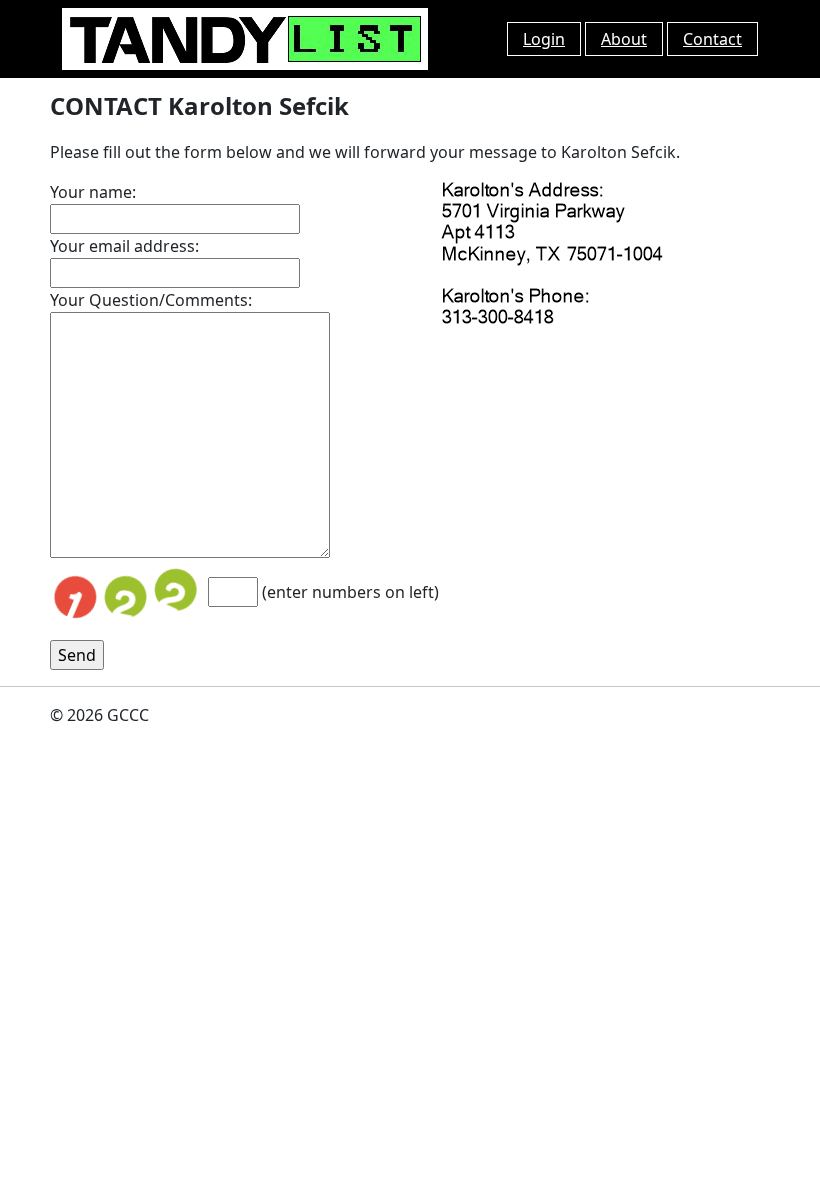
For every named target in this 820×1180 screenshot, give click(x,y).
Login (544, 39)
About (624, 39)
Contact (712, 39)
